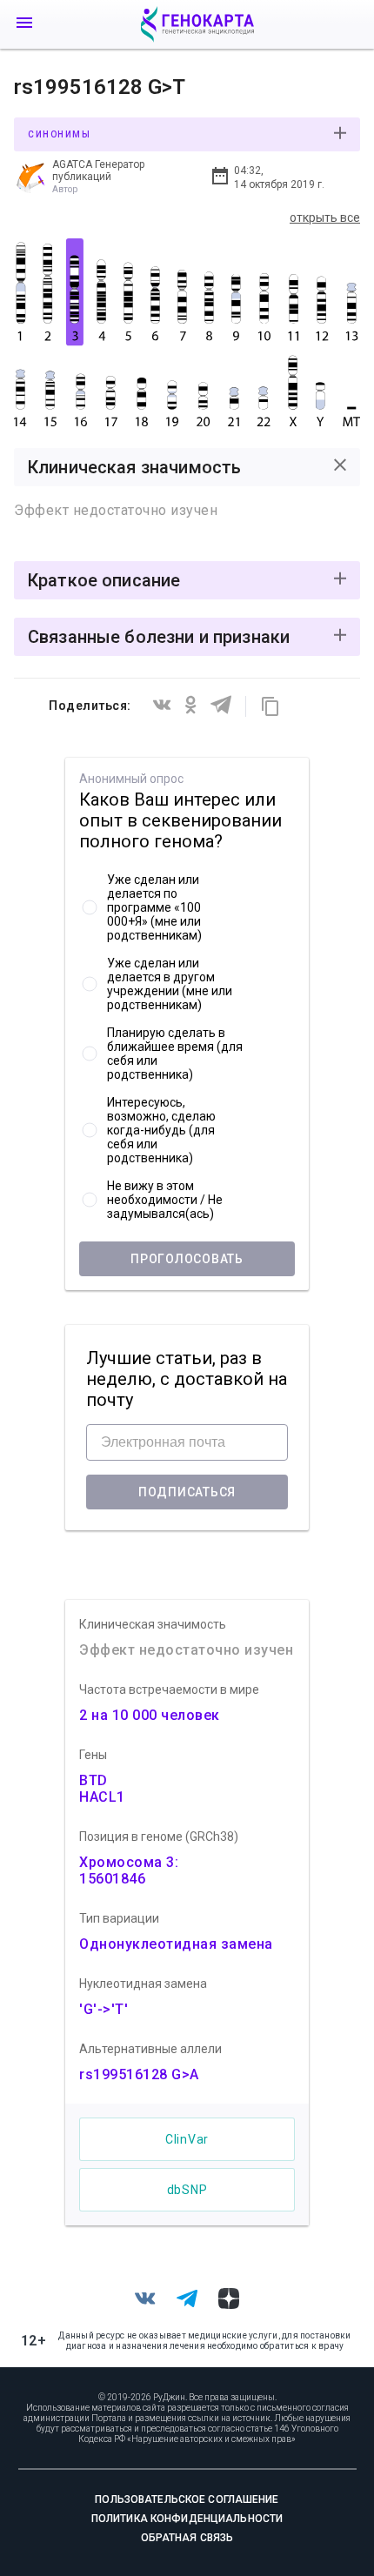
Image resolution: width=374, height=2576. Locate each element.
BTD (93, 1780)
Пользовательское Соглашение (187, 2499)
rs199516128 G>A (139, 2074)
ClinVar (187, 2139)
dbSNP (187, 2190)
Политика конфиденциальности (187, 2519)
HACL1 (102, 1797)
